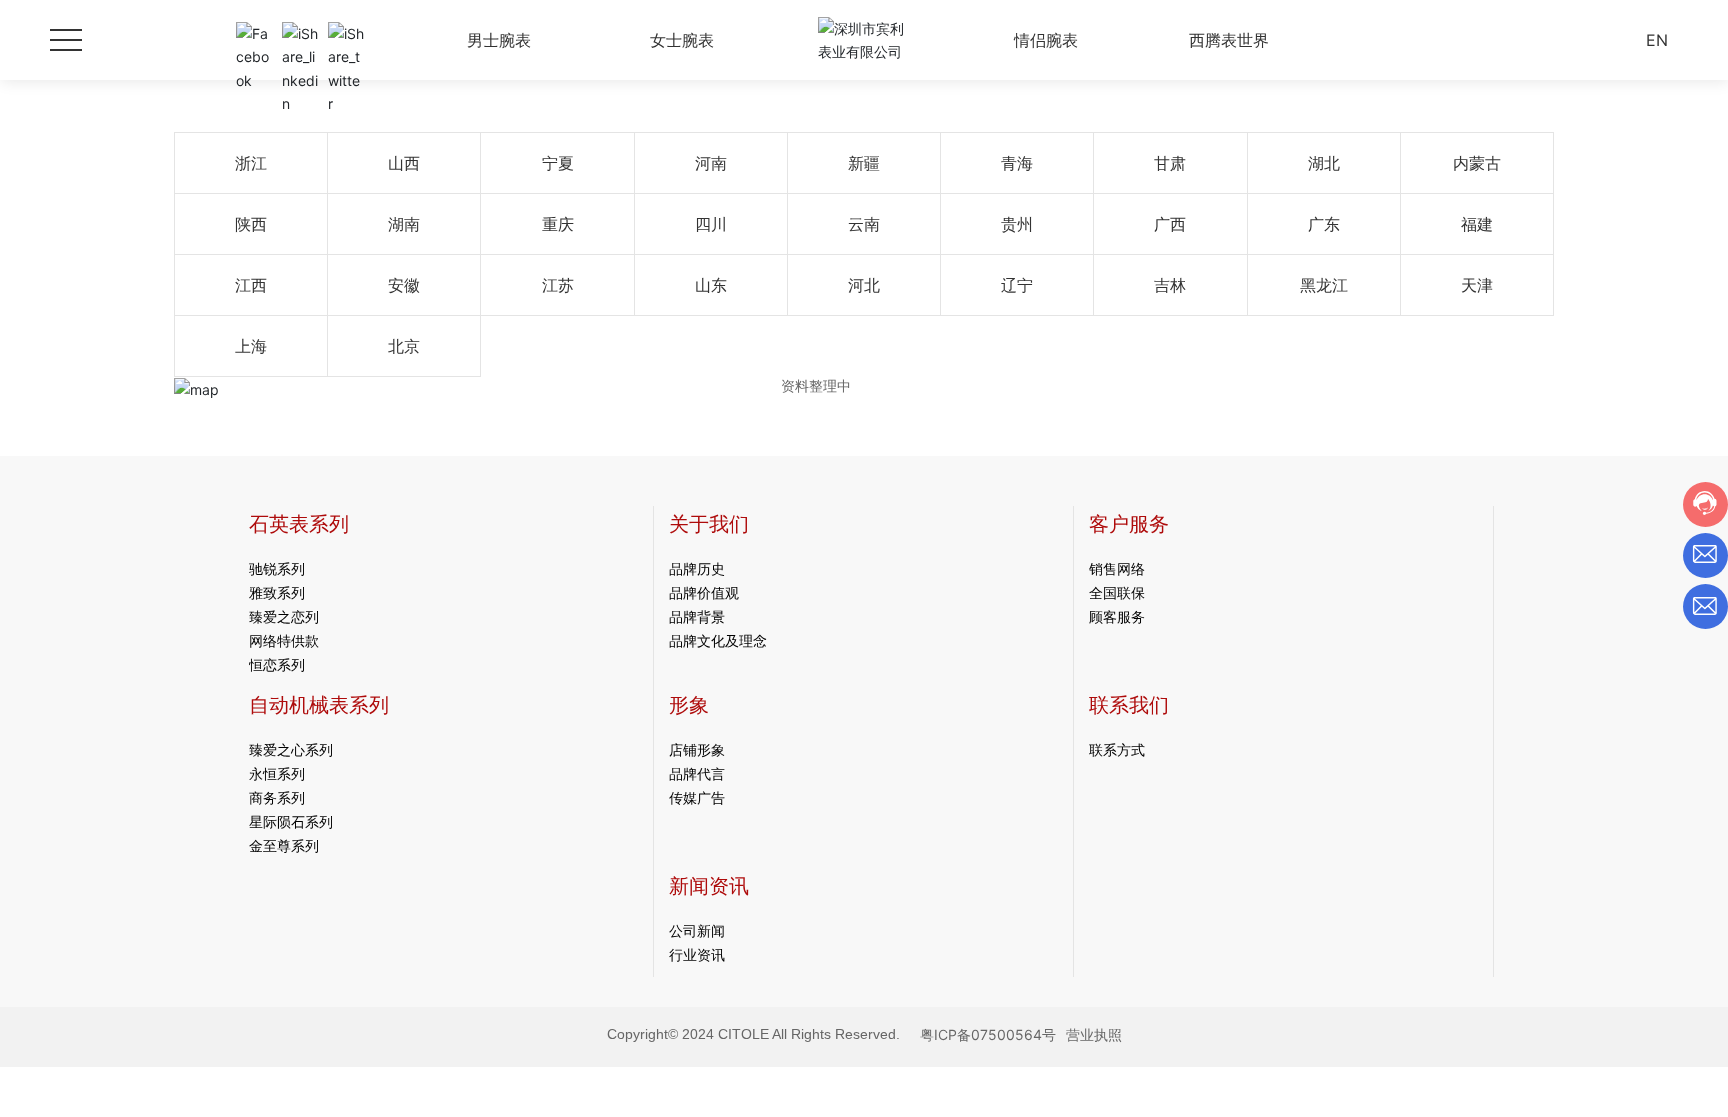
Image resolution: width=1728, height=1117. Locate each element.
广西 (1170, 224)
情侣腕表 (1046, 40)
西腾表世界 (1229, 40)
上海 (251, 346)
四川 (711, 224)
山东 (711, 285)
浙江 (251, 163)
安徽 (404, 285)
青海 (1017, 163)
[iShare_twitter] (346, 40)
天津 (1477, 285)
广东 (1324, 224)
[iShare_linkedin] (300, 40)
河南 (711, 163)
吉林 (1170, 285)
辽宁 (1017, 285)
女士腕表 (682, 40)
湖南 (404, 224)
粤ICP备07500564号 (988, 1034)
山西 (404, 163)
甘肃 (1170, 163)
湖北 (1324, 163)
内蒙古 (1477, 163)
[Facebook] (254, 40)
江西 (251, 285)
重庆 (558, 224)
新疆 (864, 163)
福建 (1477, 224)
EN (1657, 40)
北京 (404, 346)
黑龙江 (1324, 285)
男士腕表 (499, 40)
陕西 (251, 224)
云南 (864, 224)
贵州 (1017, 224)
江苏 (558, 285)
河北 (864, 285)
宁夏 (558, 163)
